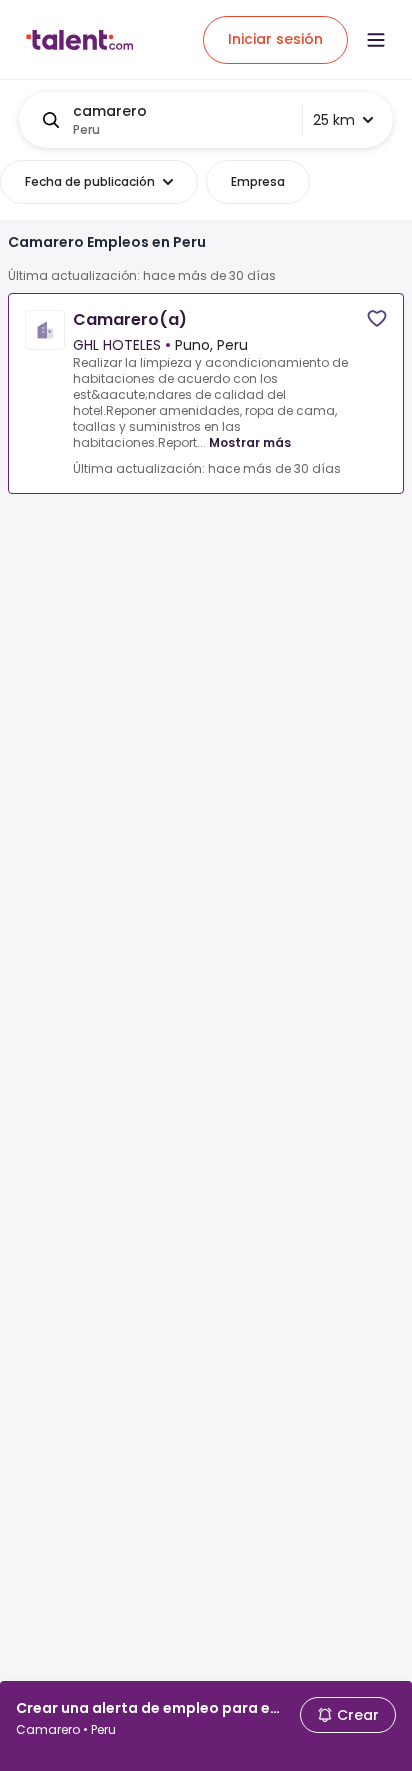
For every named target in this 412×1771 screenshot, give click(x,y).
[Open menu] (376, 40)
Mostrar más (250, 442)
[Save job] (377, 318)
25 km (334, 120)
